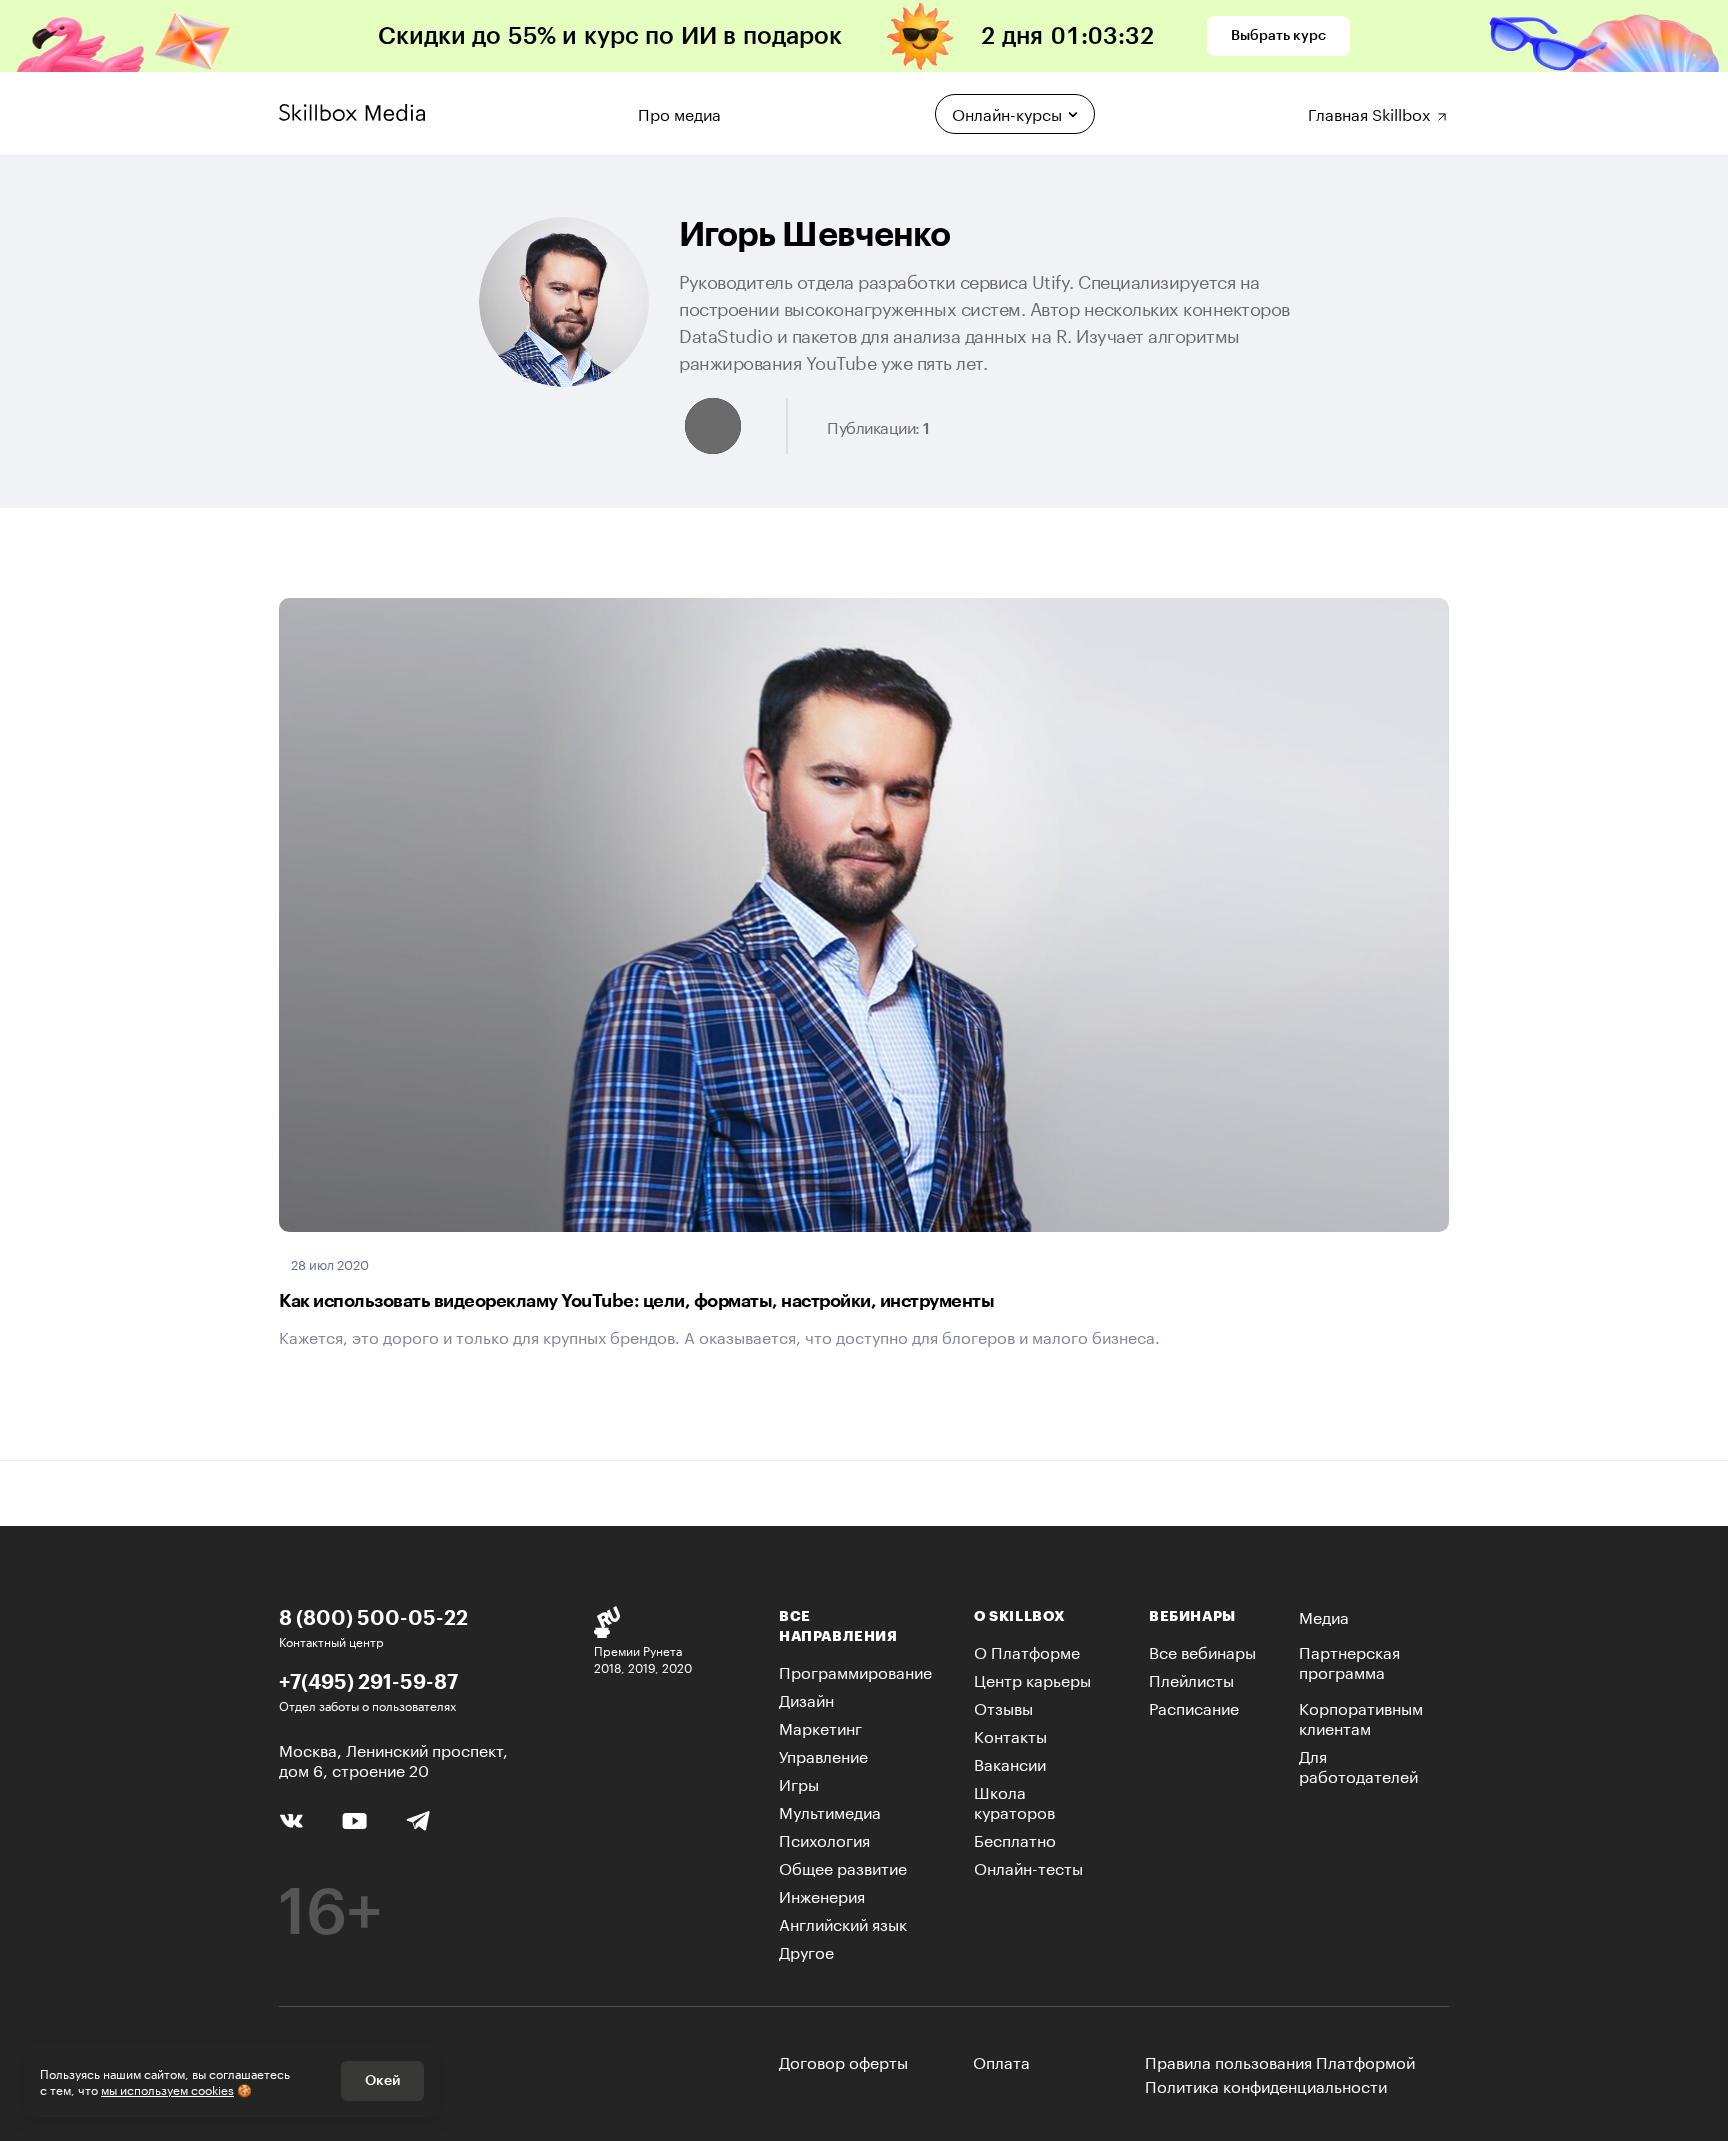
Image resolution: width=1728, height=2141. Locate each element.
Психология (824, 1838)
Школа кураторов (1014, 1800)
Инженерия (822, 1894)
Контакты (1010, 1734)
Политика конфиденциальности (1266, 2085)
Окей (382, 2081)
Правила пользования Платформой (1280, 2061)
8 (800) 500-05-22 (373, 1617)
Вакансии (1010, 1762)
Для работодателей (1358, 1764)
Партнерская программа (1349, 1660)
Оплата (1001, 2060)
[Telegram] (417, 1819)
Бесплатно (1015, 1838)
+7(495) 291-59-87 (368, 1681)
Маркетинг (820, 1726)
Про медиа (679, 111)
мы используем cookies (167, 2088)
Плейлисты (1191, 1678)
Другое (806, 1950)
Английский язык (843, 1922)
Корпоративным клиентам (1361, 1716)
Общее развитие (843, 1866)
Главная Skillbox (1371, 111)
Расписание (1194, 1706)
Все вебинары (1202, 1650)
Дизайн (806, 1698)
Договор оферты (843, 2060)
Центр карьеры (1032, 1678)
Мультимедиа (830, 1810)
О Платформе (1027, 1650)
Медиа (1324, 1615)
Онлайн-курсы (1007, 112)
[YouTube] (354, 1818)
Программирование (855, 1670)
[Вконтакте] (291, 1818)
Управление (823, 1754)
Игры (799, 1782)
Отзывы (1003, 1706)
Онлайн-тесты (1028, 1866)
